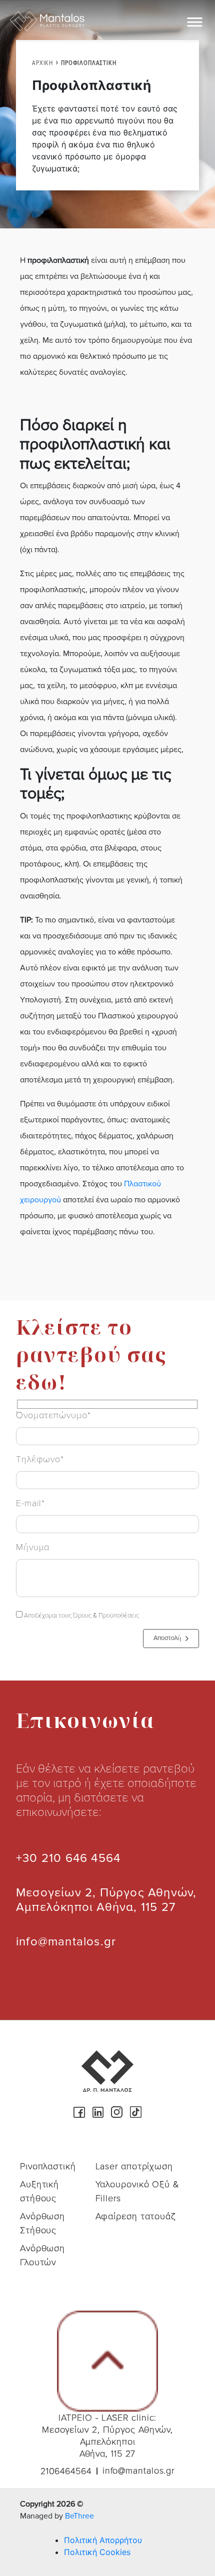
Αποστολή (167, 1638)
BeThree (79, 2516)
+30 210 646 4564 (68, 1858)
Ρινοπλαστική (48, 2166)
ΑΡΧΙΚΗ (42, 63)
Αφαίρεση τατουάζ (136, 2216)
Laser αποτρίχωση (134, 2166)
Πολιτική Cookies (97, 2552)
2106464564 (66, 2471)
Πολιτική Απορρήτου (103, 2540)
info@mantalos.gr (66, 1942)
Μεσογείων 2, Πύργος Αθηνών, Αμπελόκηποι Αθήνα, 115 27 (106, 1900)
